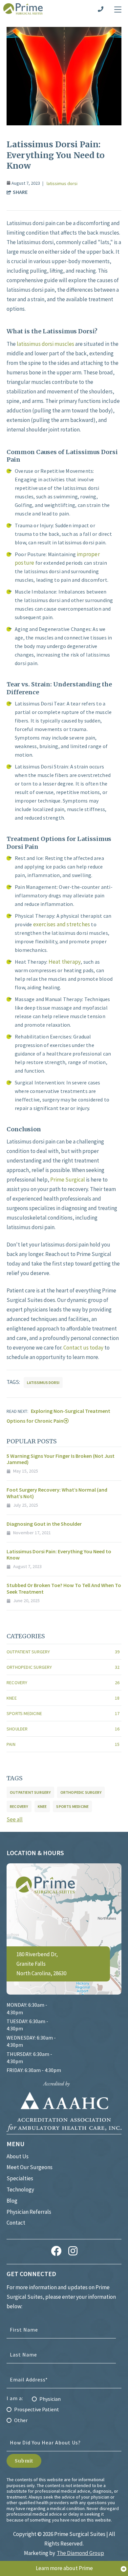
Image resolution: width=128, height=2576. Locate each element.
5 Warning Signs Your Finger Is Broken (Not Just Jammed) (61, 1459)
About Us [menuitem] (18, 2156)
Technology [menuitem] (20, 2189)
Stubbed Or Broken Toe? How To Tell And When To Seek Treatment (64, 1588)
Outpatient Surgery (63, 1652)
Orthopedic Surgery (63, 1667)
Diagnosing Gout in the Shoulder (44, 1524)
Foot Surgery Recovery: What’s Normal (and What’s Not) (57, 1493)
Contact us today (84, 1348)
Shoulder (63, 1729)
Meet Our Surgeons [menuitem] (30, 2167)
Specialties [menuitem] (20, 2178)
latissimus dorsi (62, 183)
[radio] (64, 2399)
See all (15, 1819)
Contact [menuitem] (16, 2223)
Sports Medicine (63, 1713)
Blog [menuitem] (12, 2201)
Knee (63, 1698)
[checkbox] (64, 2407)
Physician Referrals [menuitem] (29, 2212)
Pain (63, 1744)
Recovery (63, 1683)
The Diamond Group (80, 2553)
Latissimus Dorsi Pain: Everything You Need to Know (59, 1554)
